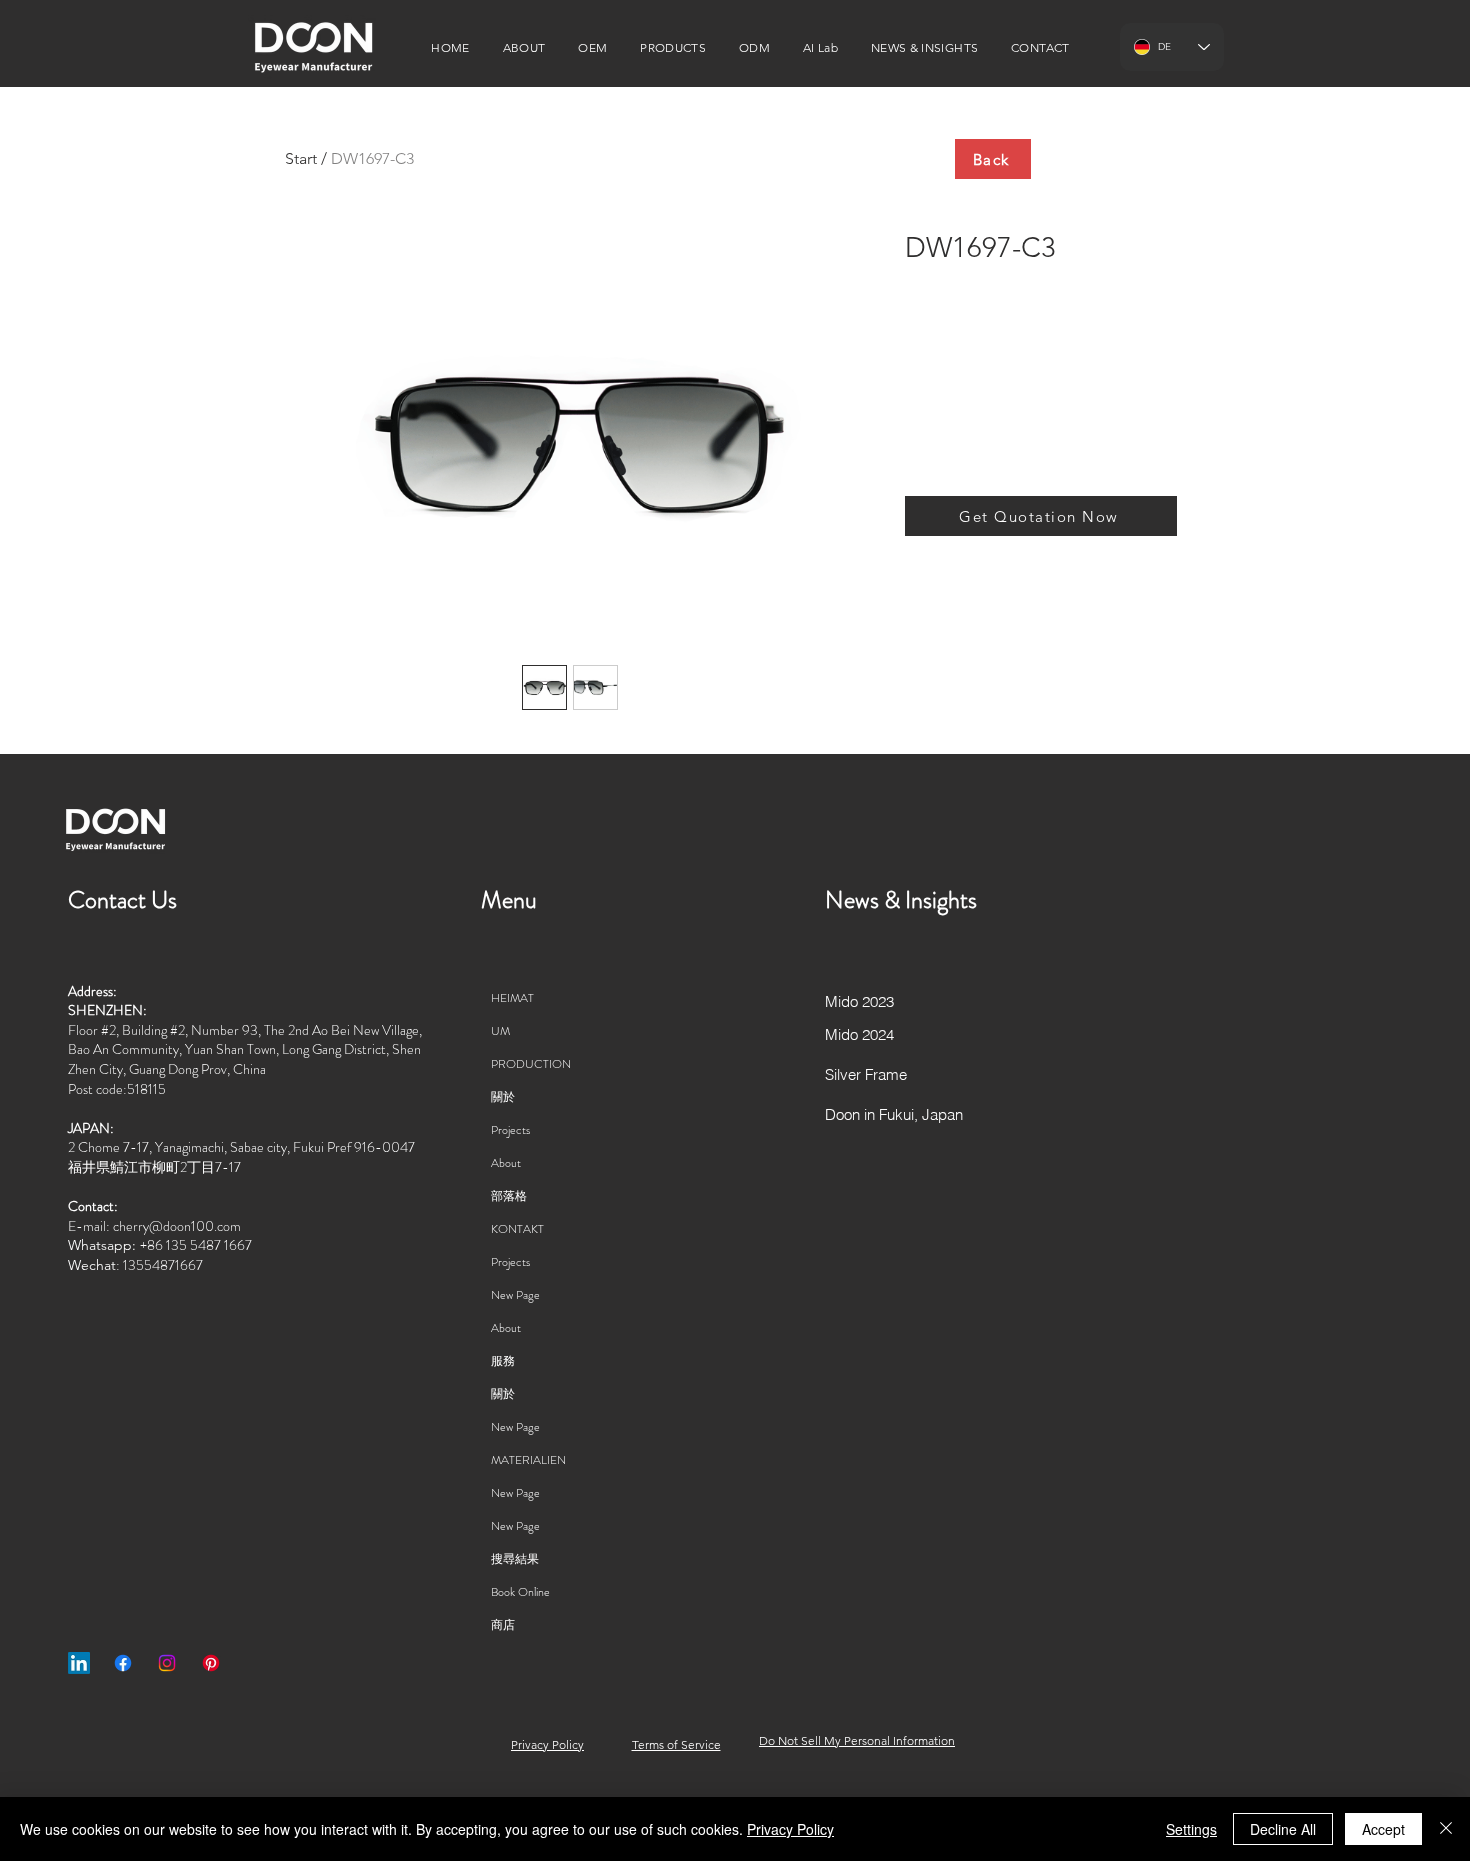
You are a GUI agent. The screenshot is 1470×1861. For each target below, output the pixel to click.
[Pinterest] (211, 1663)
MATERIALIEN (528, 1460)
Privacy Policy (790, 1829)
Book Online (520, 1592)
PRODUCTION (531, 1064)
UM (500, 1031)
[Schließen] (1446, 1829)
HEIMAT (512, 998)
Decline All (1283, 1829)
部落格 (509, 1196)
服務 (503, 1361)
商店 (503, 1625)
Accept (1383, 1829)
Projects (510, 1130)
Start (301, 158)
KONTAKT (517, 1229)
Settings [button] (1191, 1829)
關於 (503, 1097)
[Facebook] (123, 1663)
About (506, 1163)
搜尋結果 (515, 1559)
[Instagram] (167, 1663)
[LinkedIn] (79, 1663)
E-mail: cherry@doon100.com (154, 1226)
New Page (515, 1295)
